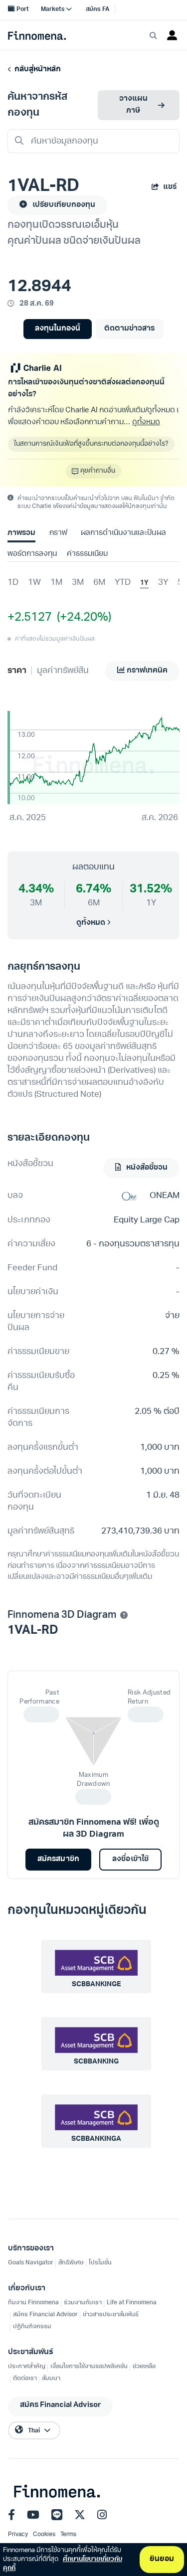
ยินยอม (162, 2559)
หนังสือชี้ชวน (146, 1168)
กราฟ (58, 533)
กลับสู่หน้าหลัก (36, 70)
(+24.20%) (82, 618)
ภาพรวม (21, 533)
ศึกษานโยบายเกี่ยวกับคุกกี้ (63, 2564)
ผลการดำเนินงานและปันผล (123, 533)
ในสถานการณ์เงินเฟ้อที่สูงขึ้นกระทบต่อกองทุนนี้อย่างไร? (91, 444)
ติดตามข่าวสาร (129, 329)
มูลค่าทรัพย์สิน (63, 671)
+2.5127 (30, 618)
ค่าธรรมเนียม (87, 554)
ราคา (17, 671)
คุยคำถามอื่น (98, 471)
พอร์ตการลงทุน (32, 554)
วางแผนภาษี (133, 105)
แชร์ (170, 187)
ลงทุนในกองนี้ (58, 329)
